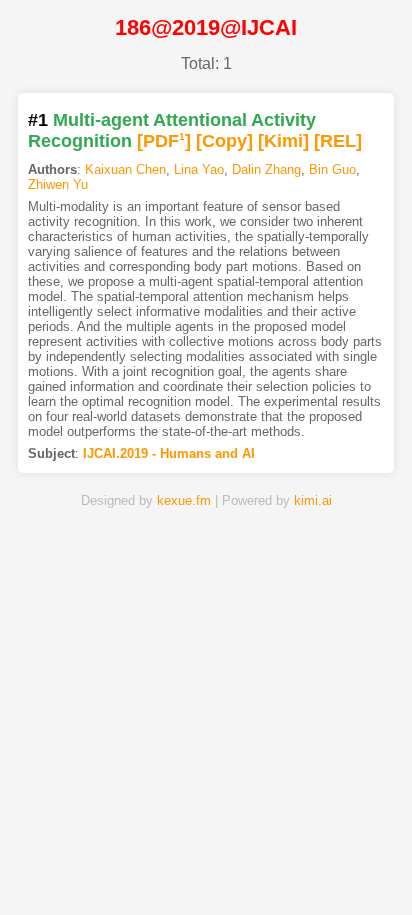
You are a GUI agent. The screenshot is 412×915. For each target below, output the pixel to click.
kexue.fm (184, 500)
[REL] (338, 141)
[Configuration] (272, 868)
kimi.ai (313, 500)
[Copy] (224, 141)
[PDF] (164, 141)
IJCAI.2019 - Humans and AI (169, 453)
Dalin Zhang (266, 169)
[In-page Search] (140, 868)
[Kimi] (283, 141)
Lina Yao (199, 169)
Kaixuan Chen (125, 169)
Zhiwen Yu (58, 184)
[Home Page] (74, 868)
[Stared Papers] (206, 868)
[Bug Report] (338, 868)
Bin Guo (332, 169)
